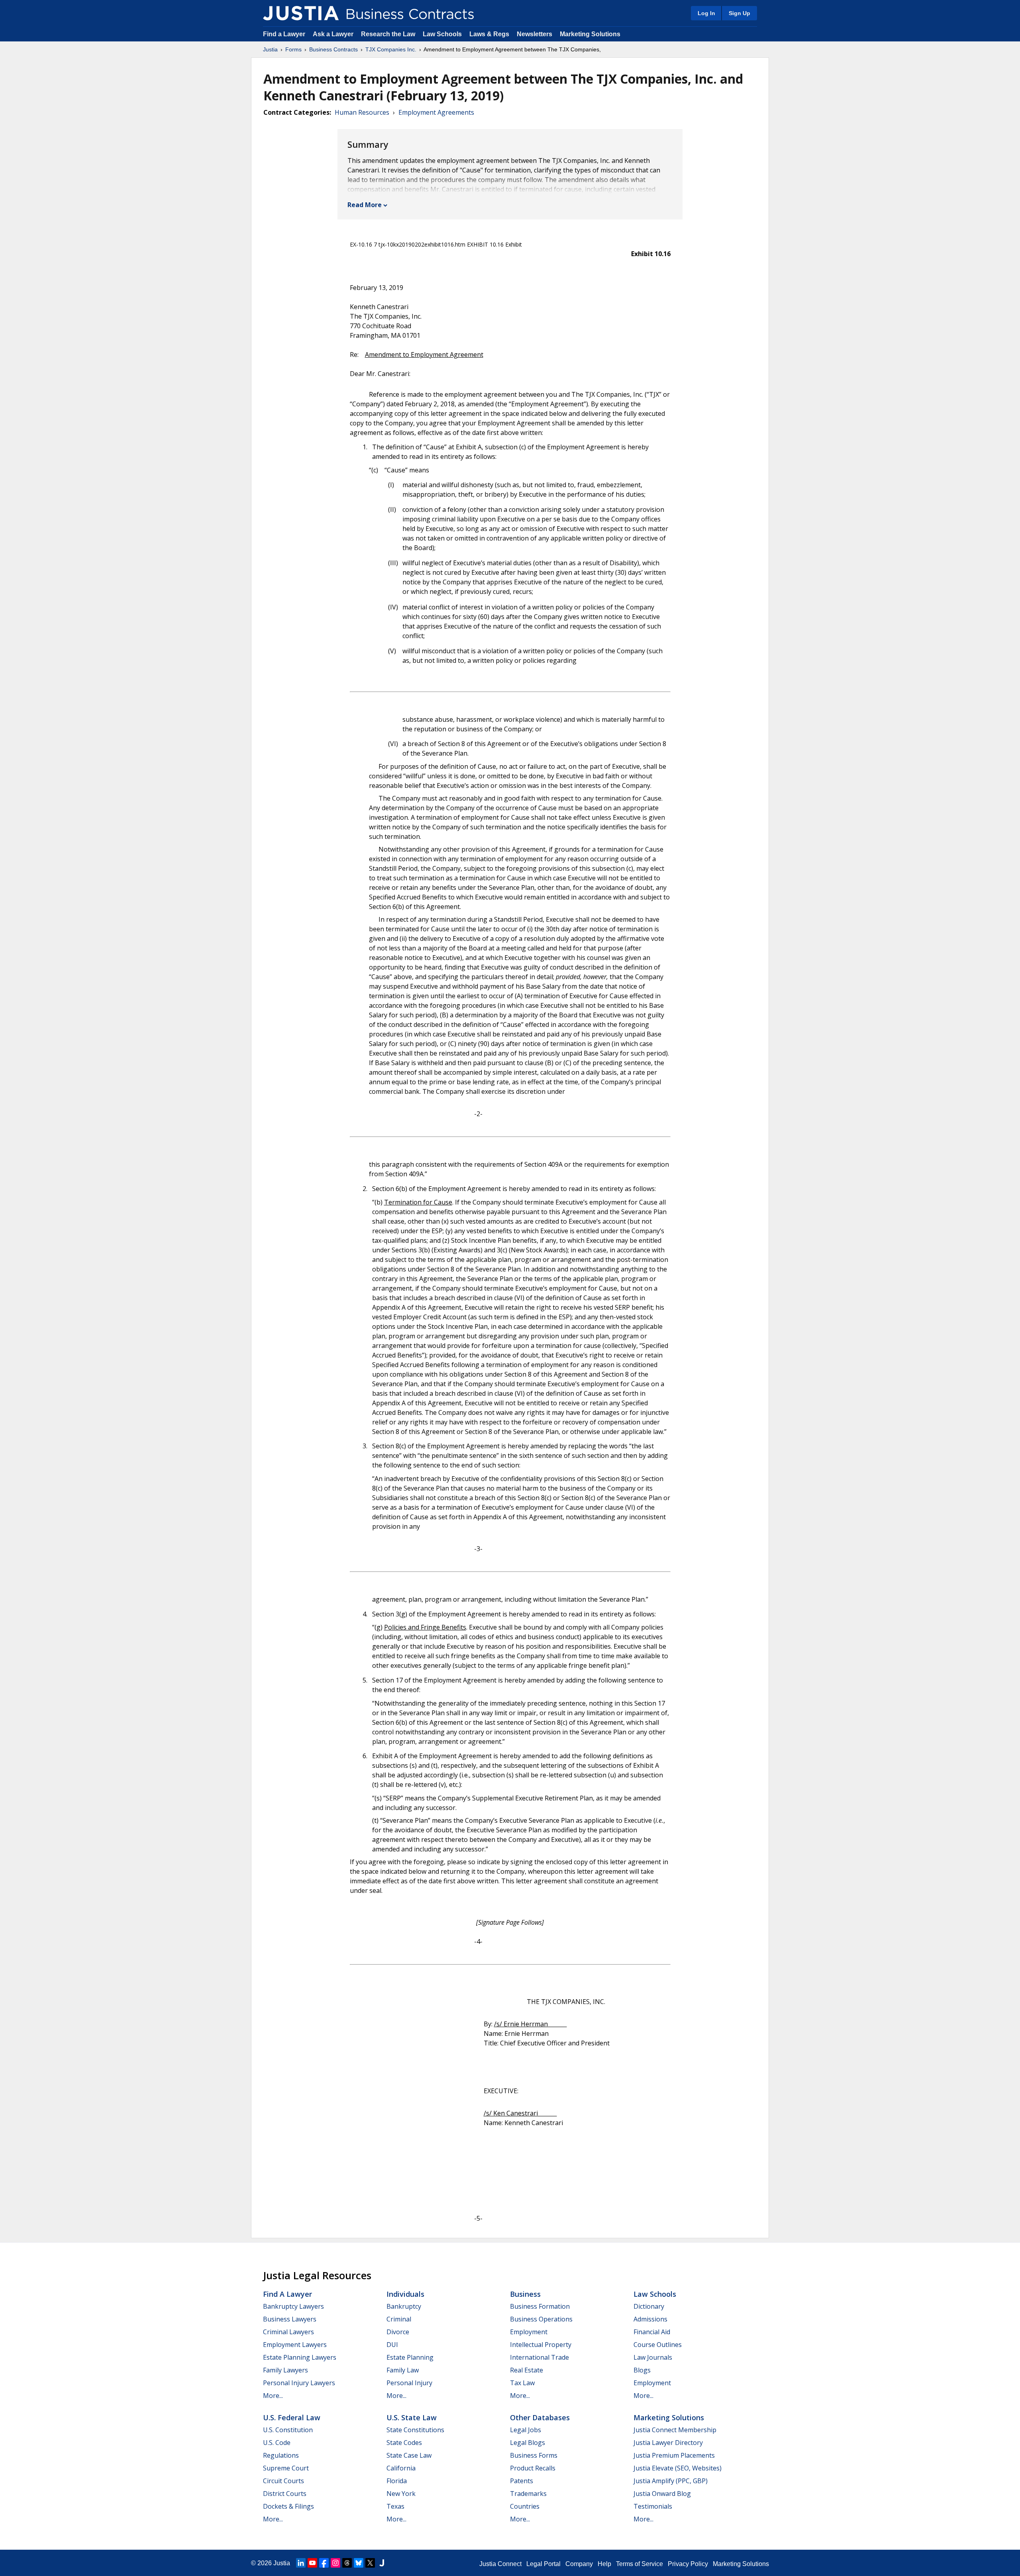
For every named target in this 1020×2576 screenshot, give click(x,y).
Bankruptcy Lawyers (293, 2306)
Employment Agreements (436, 112)
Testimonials (653, 2506)
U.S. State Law (412, 2417)
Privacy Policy (688, 2564)
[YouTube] (312, 2563)
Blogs (642, 2370)
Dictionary (649, 2306)
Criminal (399, 2319)
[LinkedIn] (301, 2563)
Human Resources (362, 112)
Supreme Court (286, 2468)
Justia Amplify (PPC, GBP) (671, 2481)
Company (579, 2564)
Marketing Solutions (590, 34)
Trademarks (528, 2494)
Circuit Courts (283, 2481)
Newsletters (535, 34)
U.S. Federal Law (292, 2417)
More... (273, 2396)
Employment (529, 2332)
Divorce (398, 2332)
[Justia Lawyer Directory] (382, 2563)
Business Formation (540, 2306)
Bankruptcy (404, 2306)
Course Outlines (658, 2345)
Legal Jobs (526, 2430)
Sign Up (739, 13)
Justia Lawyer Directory (668, 2443)
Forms (293, 49)
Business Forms (534, 2455)
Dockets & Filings (288, 2506)
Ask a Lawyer (334, 34)
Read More (365, 205)
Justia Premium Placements (674, 2455)
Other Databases (540, 2417)
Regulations (281, 2455)
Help (604, 2564)
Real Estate (527, 2370)
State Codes (404, 2443)
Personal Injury (409, 2383)
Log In (706, 13)
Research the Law (388, 34)
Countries (525, 2506)
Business (525, 2294)
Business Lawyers (290, 2319)
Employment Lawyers (295, 2345)
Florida (397, 2481)
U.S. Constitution (288, 2430)
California (401, 2468)
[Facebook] (324, 2563)
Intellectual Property (541, 2345)
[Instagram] (335, 2563)
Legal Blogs (528, 2443)
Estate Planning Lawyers (300, 2357)
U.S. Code (277, 2443)
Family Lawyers (285, 2370)
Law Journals (653, 2357)
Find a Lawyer (284, 34)
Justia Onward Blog (662, 2494)
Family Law (403, 2370)
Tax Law (522, 2383)
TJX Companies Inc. (391, 49)
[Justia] (301, 13)
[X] (370, 2563)
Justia (270, 49)
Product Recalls (533, 2468)
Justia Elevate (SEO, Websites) (678, 2468)
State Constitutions (415, 2430)
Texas (395, 2506)
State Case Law (409, 2455)
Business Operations (541, 2319)
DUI (392, 2345)
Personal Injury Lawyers (299, 2383)
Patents (522, 2481)
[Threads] (347, 2563)
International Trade (539, 2357)
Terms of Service (639, 2564)
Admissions (650, 2319)
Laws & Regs (489, 34)
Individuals (405, 2294)
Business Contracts (333, 49)
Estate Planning (410, 2357)
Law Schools (442, 34)
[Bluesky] (359, 2563)
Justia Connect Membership (675, 2430)
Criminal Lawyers (288, 2332)
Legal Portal (543, 2564)
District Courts (285, 2494)
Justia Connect (500, 2564)
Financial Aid (652, 2332)
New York (401, 2494)
